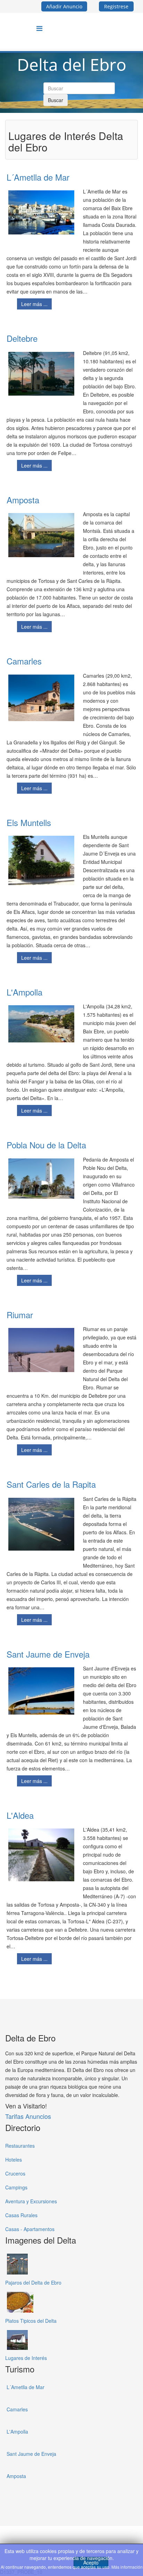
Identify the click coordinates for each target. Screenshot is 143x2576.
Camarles (24, 661)
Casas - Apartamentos (30, 2229)
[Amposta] (41, 535)
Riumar (20, 1315)
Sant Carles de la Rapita (51, 1484)
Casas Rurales (21, 2215)
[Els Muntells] (41, 861)
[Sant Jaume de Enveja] (41, 1691)
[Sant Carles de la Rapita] (41, 1524)
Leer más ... (34, 304)
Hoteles (14, 2160)
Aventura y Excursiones (31, 2201)
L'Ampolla (24, 992)
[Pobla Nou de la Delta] (41, 1179)
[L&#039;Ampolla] (41, 1024)
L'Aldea (20, 1815)
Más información (127, 2567)
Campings (16, 2187)
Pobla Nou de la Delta (46, 1145)
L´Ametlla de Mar (38, 177)
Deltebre (22, 338)
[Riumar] (41, 1350)
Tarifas (80, 2537)
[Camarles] (41, 698)
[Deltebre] (41, 374)
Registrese (116, 6)
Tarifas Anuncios (28, 2116)
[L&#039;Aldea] (41, 1855)
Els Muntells (29, 822)
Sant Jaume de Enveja (48, 1654)
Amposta (23, 500)
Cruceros (15, 2173)
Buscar (56, 100)
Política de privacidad (47, 2537)
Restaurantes (20, 2146)
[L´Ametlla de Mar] (41, 212)
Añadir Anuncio (64, 6)
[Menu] (39, 28)
